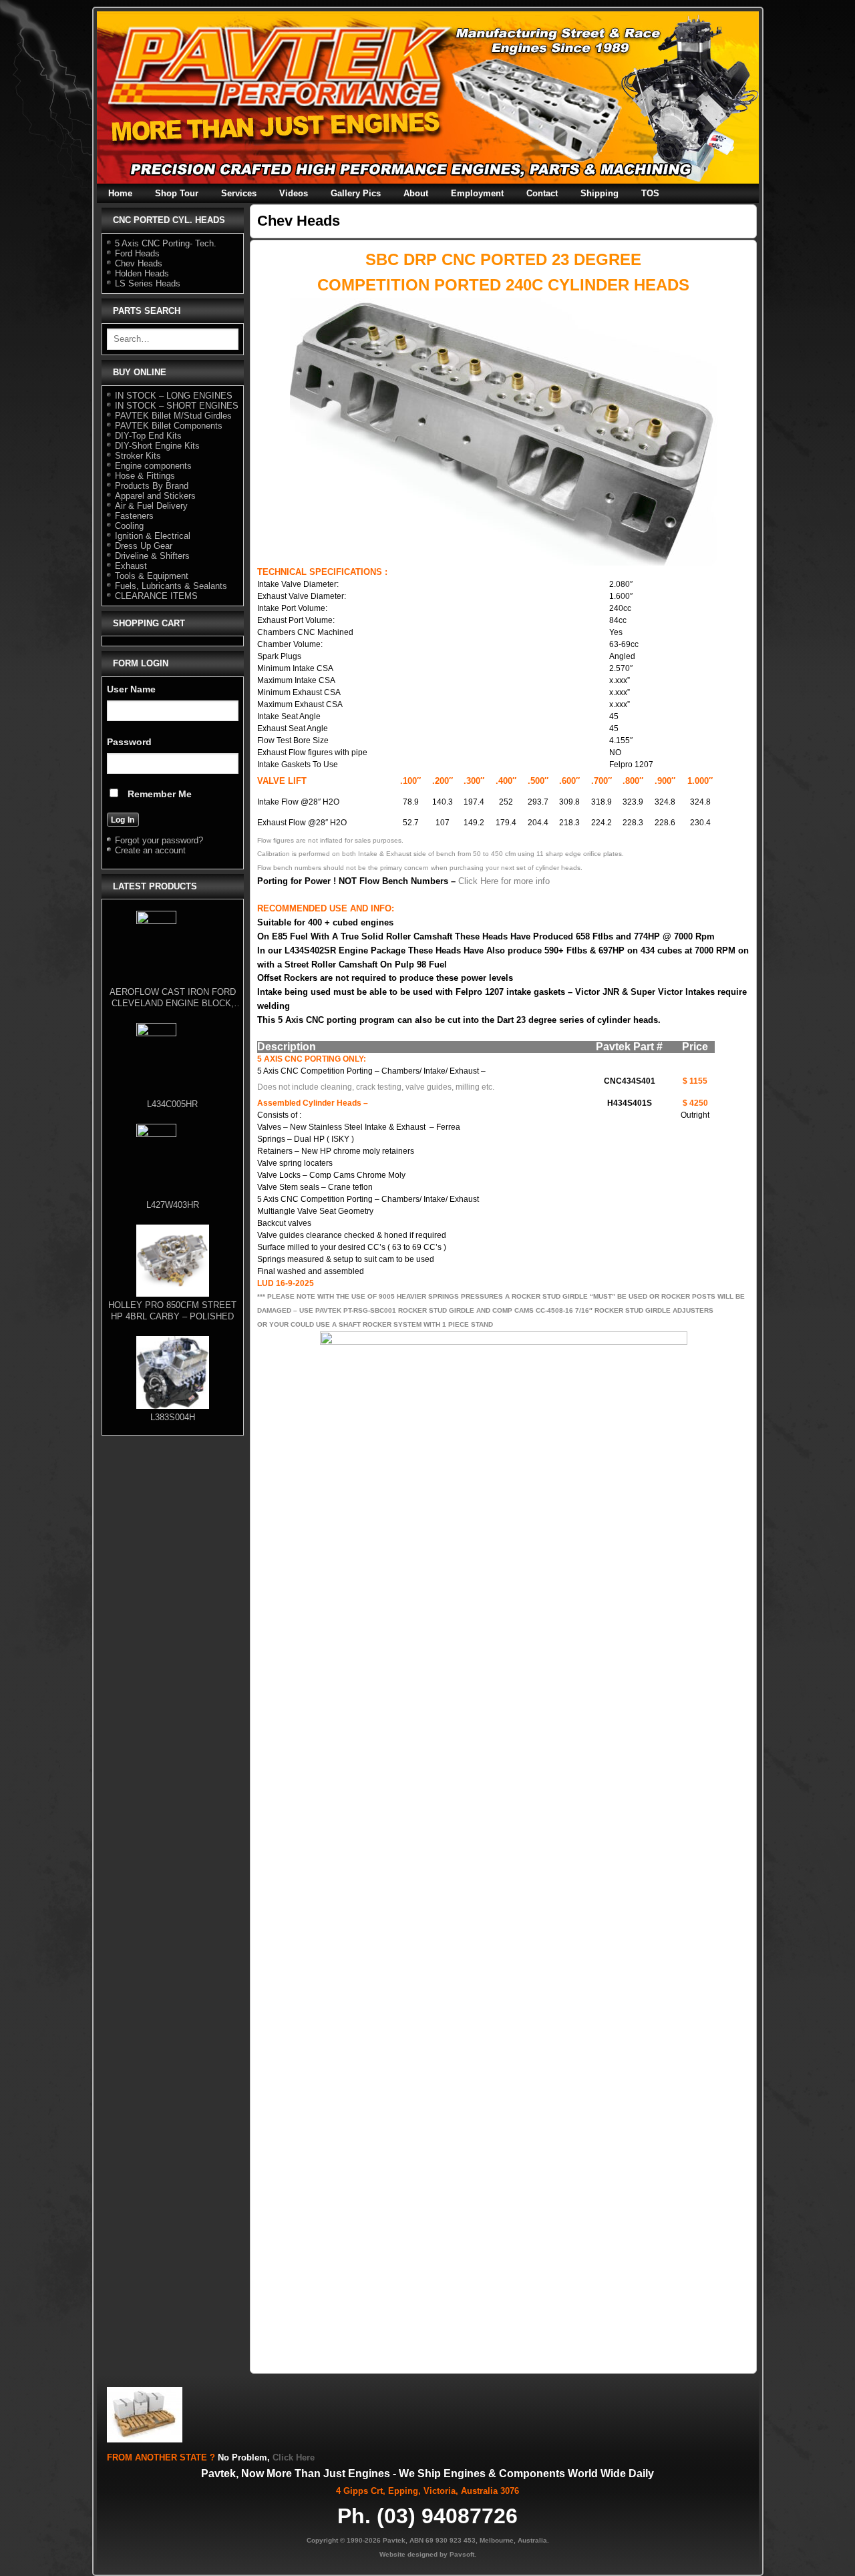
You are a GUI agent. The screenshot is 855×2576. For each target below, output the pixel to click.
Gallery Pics (356, 193)
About (416, 193)
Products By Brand (152, 486)
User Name (131, 689)
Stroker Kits (138, 456)
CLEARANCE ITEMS (156, 596)
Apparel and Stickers (155, 496)
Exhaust (131, 566)
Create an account (150, 850)
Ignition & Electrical (153, 536)
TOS (650, 193)
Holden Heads (142, 273)
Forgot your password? (159, 840)
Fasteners (134, 516)
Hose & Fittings (145, 476)
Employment (477, 193)
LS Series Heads (148, 283)
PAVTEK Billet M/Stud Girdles (173, 416)
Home (120, 193)
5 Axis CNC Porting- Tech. (166, 243)
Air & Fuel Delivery (151, 506)
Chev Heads (139, 263)
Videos (294, 193)
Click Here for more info (504, 881)
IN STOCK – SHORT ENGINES (177, 406)
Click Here (294, 2457)
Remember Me (158, 794)
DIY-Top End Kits (148, 436)
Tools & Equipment (152, 576)
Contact (542, 193)
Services (239, 193)
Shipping (600, 193)
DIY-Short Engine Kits (157, 446)
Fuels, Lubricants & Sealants (171, 586)
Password (129, 742)
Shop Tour (177, 193)
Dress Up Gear (144, 546)
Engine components (153, 466)
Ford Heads (137, 253)
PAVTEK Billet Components (169, 426)
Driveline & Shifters (152, 556)
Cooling (129, 526)
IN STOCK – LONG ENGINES (174, 396)
